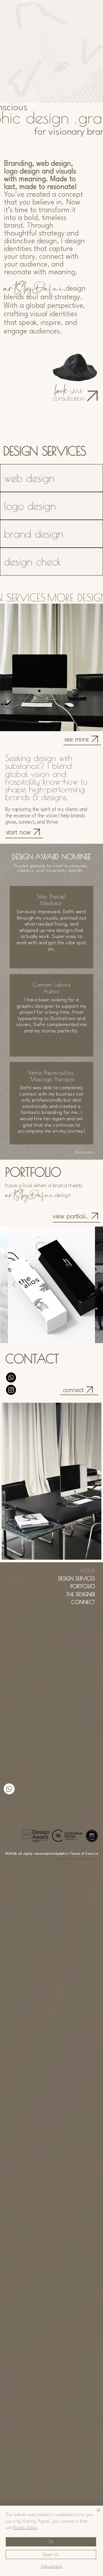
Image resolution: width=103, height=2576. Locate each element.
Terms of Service (85, 1854)
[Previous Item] (14, 1285)
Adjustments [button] (51, 2566)
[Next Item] (89, 1285)
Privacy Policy (25, 2527)
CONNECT (83, 1602)
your (70, 390)
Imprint (62, 1859)
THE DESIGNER (81, 1594)
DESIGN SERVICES (77, 1578)
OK (51, 2542)
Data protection (84, 1859)
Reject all (51, 2554)
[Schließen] (95, 2514)
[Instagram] (11, 1390)
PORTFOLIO (83, 1586)
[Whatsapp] (11, 1377)
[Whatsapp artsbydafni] (9, 1789)
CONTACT (32, 1359)
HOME (87, 1571)
